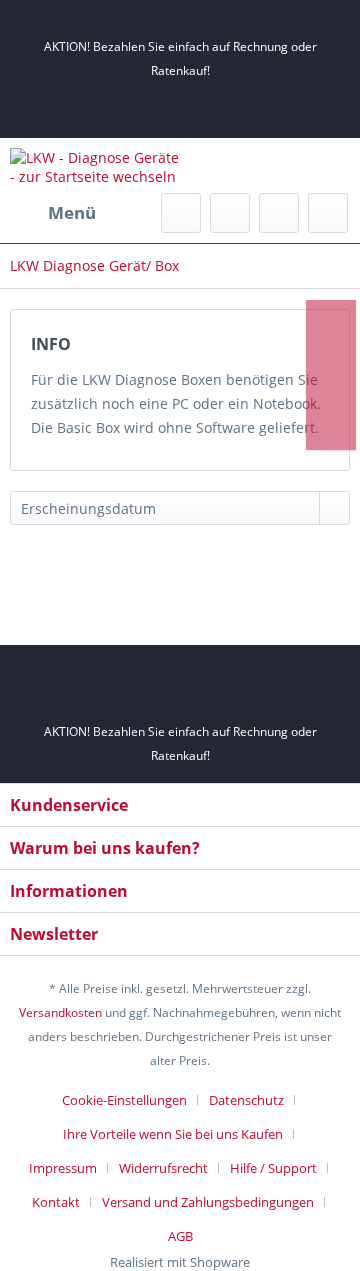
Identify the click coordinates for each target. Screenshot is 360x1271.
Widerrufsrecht (163, 1168)
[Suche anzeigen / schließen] (181, 213)
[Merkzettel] (230, 213)
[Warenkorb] (328, 213)
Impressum (63, 1168)
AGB (180, 1236)
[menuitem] (53, 213)
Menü (72, 212)
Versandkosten (60, 1012)
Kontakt (56, 1202)
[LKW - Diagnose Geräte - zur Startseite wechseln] (95, 165)
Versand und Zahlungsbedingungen (208, 1202)
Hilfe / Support (273, 1168)
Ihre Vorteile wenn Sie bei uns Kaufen (173, 1134)
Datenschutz (246, 1100)
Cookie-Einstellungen (124, 1100)
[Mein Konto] (279, 213)
